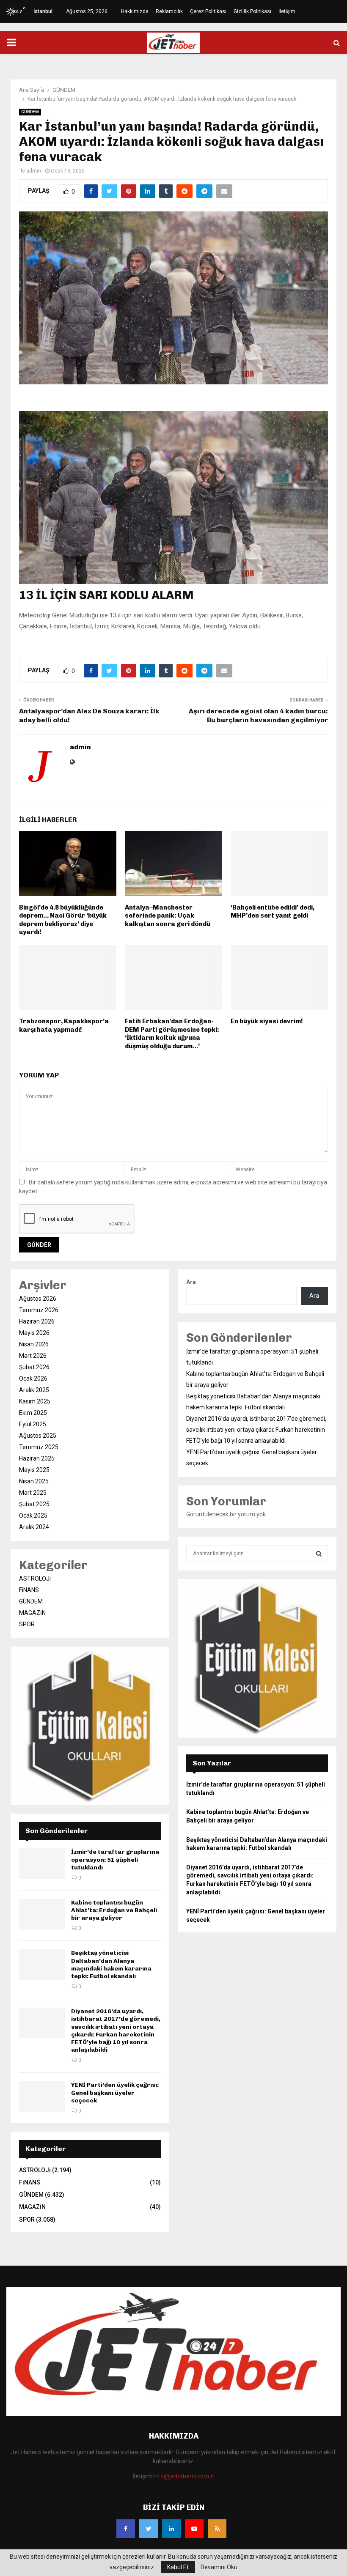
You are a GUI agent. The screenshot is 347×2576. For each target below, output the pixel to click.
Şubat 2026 (34, 1367)
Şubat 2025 (34, 1504)
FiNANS (29, 1590)
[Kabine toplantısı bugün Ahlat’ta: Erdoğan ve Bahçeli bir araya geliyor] (42, 1914)
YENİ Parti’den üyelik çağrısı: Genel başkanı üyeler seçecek (115, 2092)
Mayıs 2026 (34, 1333)
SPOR (27, 1624)
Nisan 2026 (34, 1344)
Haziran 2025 (37, 1458)
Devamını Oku (219, 2567)
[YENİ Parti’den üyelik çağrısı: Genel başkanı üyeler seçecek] (42, 2096)
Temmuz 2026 (39, 1310)
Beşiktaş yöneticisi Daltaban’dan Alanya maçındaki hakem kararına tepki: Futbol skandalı (111, 1965)
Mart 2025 (33, 1493)
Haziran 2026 (37, 1321)
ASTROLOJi (35, 1578)
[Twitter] (149, 2529)
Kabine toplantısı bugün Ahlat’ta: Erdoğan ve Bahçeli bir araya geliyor (114, 1910)
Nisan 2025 (34, 1481)
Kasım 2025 (35, 1401)
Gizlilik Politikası (252, 11)
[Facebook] (126, 2529)
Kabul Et (178, 2567)
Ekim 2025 (33, 1413)
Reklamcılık (169, 11)
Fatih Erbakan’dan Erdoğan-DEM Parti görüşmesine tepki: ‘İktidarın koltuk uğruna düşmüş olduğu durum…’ (172, 1034)
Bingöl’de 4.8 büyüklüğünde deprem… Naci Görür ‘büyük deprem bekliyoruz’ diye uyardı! (63, 920)
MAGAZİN (32, 1613)
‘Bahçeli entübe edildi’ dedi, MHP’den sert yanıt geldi (273, 912)
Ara (191, 1282)
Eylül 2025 (33, 1424)
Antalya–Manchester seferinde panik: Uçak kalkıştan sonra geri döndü (168, 916)
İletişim (287, 11)
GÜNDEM (30, 112)
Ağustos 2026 (38, 1299)
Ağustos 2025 (38, 1436)
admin (34, 171)
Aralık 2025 (34, 1390)
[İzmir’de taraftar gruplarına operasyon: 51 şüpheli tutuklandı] (42, 1863)
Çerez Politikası (208, 11)
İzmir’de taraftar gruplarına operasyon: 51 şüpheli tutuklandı (115, 1859)
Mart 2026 (33, 1356)
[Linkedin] (171, 2529)
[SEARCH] (319, 1554)
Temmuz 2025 (39, 1447)
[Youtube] (194, 2529)
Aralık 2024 (34, 1527)
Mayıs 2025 (34, 1470)
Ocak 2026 (33, 1378)
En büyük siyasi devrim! (267, 1021)
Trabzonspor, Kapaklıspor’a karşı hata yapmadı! (64, 1025)
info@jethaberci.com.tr (184, 2476)
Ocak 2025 (33, 1515)
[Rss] (217, 2529)
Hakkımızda (135, 11)
